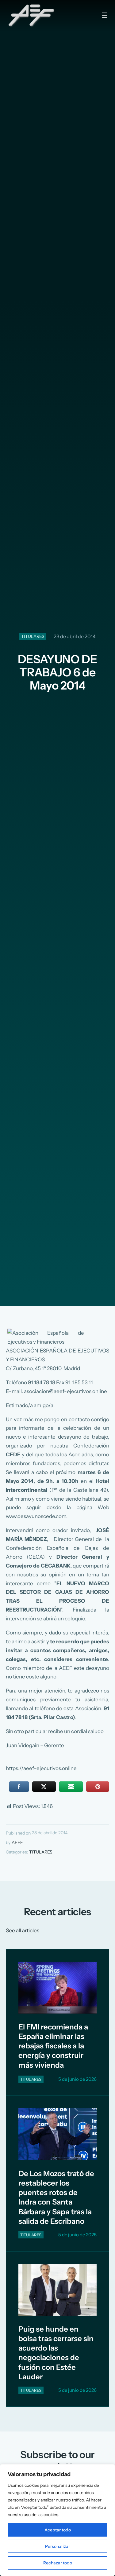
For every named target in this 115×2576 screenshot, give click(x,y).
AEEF (17, 1842)
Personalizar (57, 2546)
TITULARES (33, 636)
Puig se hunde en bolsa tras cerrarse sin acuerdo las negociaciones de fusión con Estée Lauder (56, 2353)
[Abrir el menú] (105, 15)
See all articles (23, 1930)
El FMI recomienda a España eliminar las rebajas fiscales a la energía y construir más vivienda (53, 2046)
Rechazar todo (58, 2563)
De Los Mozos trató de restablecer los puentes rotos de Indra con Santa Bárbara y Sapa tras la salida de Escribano (56, 2197)
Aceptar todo (58, 2530)
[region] (57, 2520)
